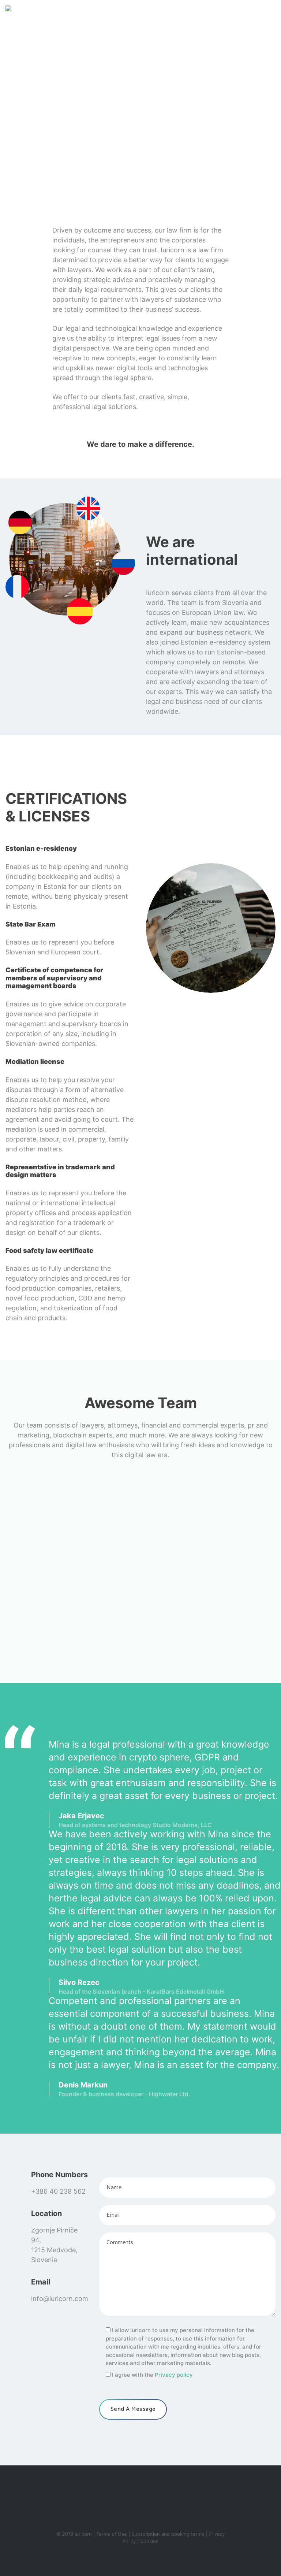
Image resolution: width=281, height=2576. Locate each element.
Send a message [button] (133, 2409)
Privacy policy (174, 2375)
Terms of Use (112, 2534)
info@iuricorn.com (60, 2299)
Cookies (149, 2541)
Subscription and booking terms (168, 2534)
